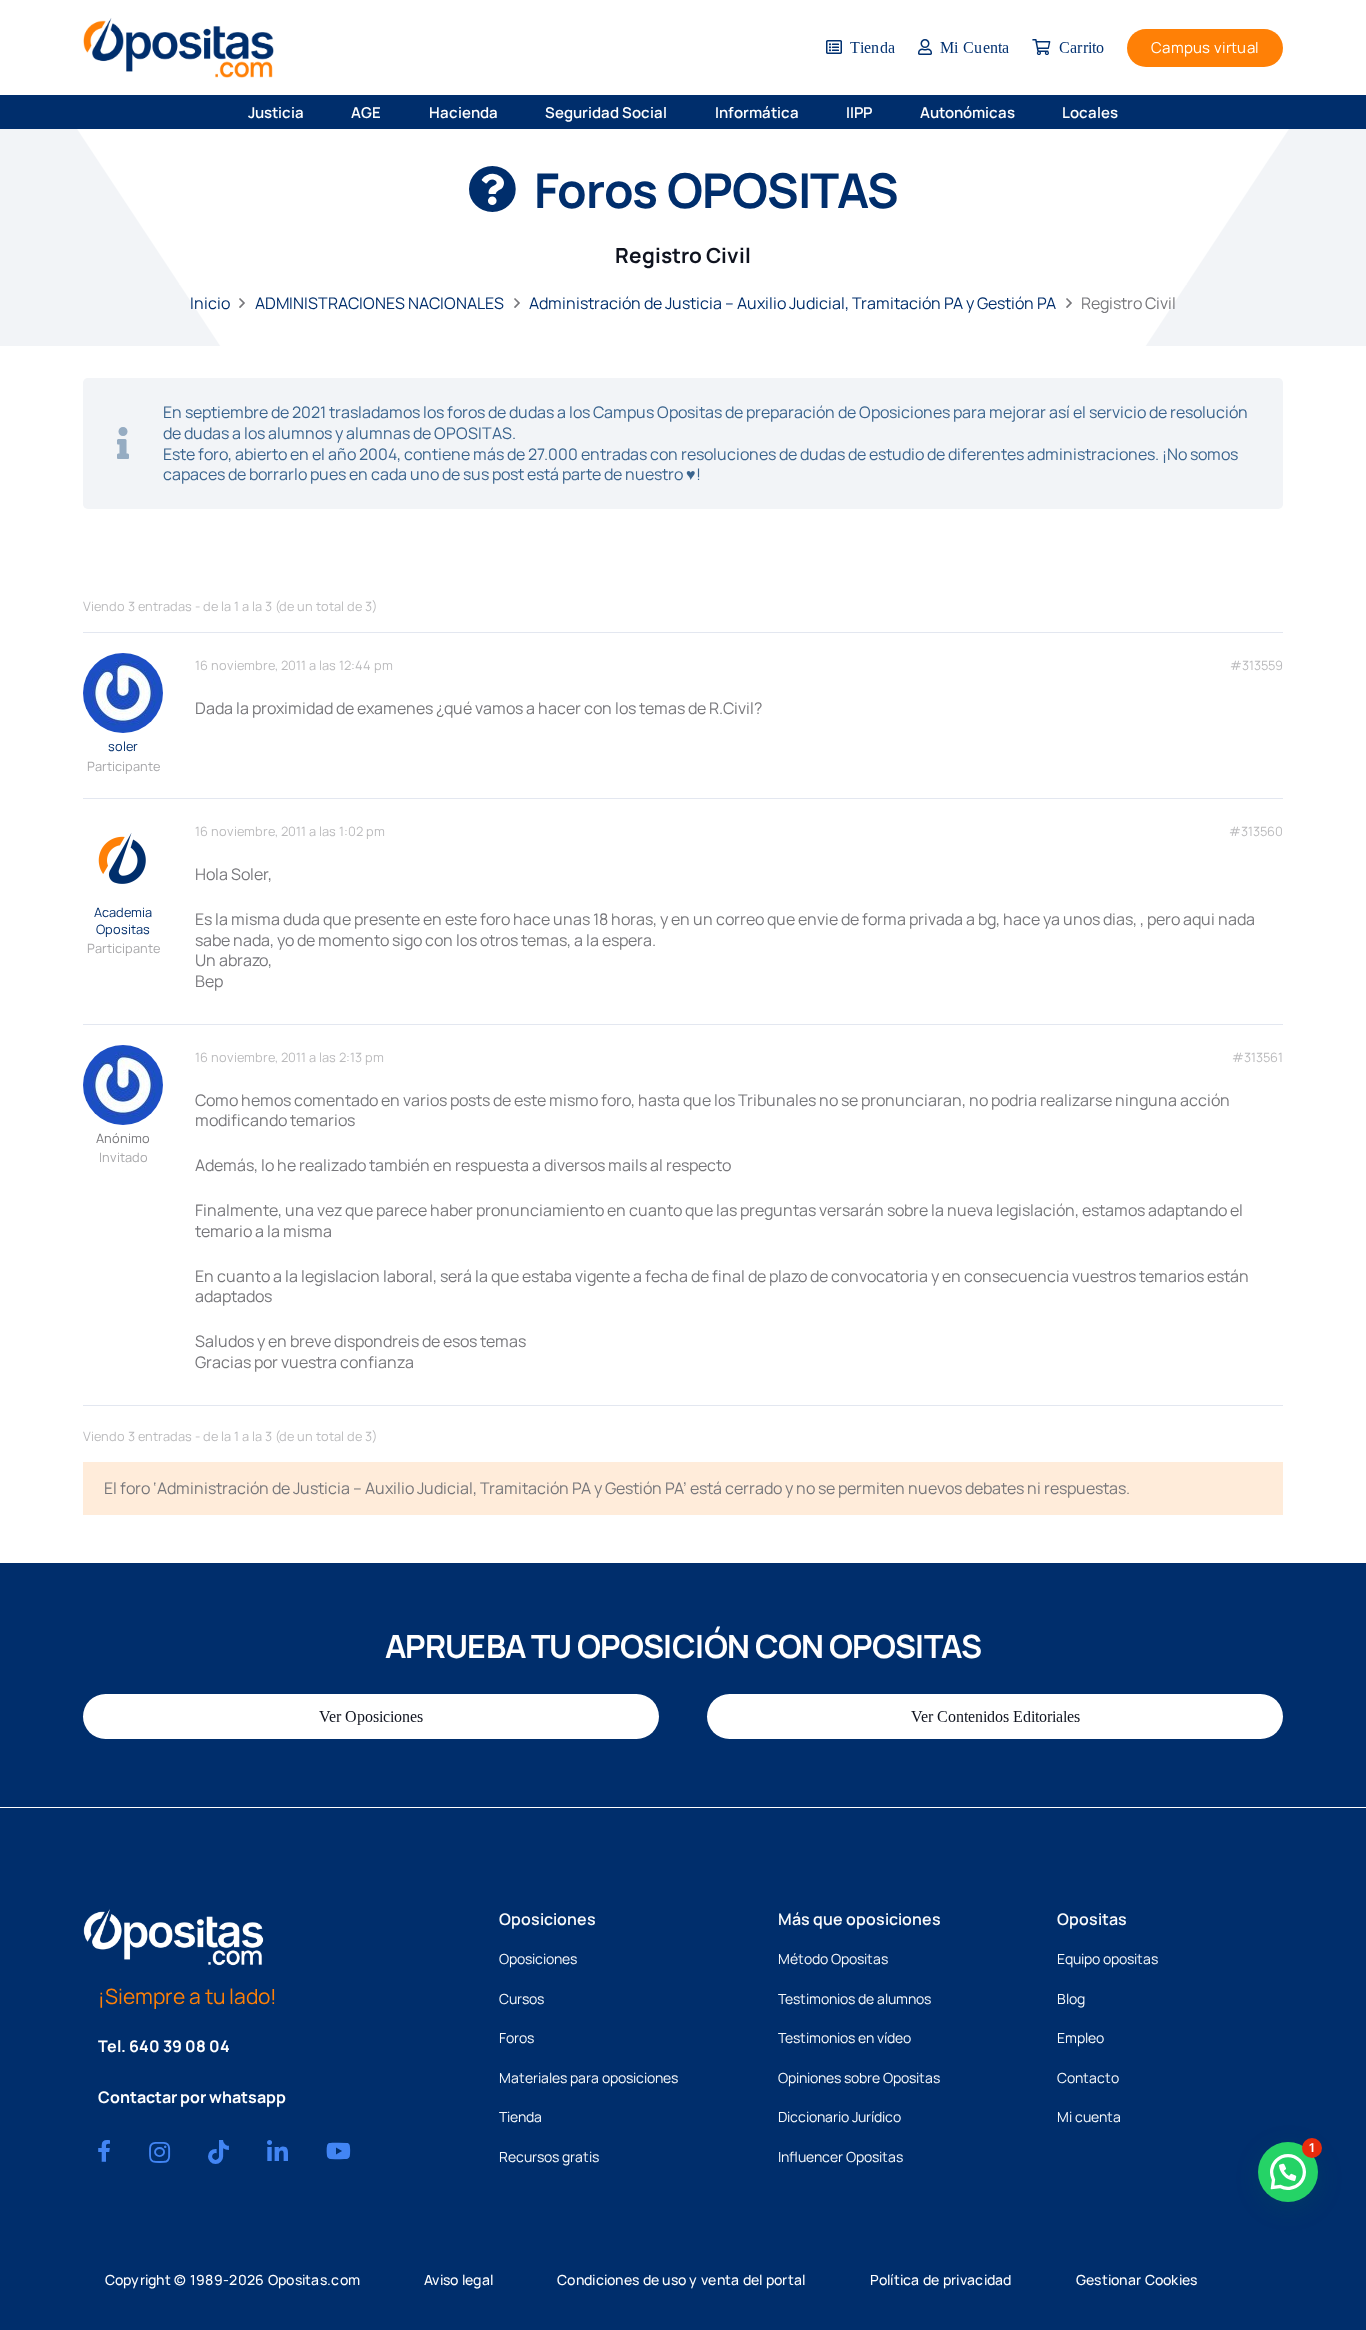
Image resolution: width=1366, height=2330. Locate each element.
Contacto (1088, 2077)
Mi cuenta (1089, 2116)
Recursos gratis (549, 2156)
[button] (318, 112)
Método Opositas (833, 1958)
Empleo (1080, 2037)
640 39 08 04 (179, 2046)
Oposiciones (538, 1958)
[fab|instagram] (159, 2152)
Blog (1071, 1998)
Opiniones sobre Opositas (859, 2077)
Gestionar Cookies (1137, 2279)
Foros (516, 2037)
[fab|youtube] (338, 2151)
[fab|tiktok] (218, 2152)
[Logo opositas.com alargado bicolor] (178, 47)
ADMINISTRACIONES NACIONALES (379, 303)
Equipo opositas (1107, 1958)
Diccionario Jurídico (839, 2116)
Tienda (520, 2116)
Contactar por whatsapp (192, 2097)
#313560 (1256, 831)
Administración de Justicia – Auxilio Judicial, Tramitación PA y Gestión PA (792, 303)
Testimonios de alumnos (854, 1998)
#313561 (1257, 1057)
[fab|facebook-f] (104, 2151)
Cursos (521, 1998)
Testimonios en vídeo (844, 2037)
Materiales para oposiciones (588, 2077)
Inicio (210, 303)
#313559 (1256, 665)
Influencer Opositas (840, 2156)
